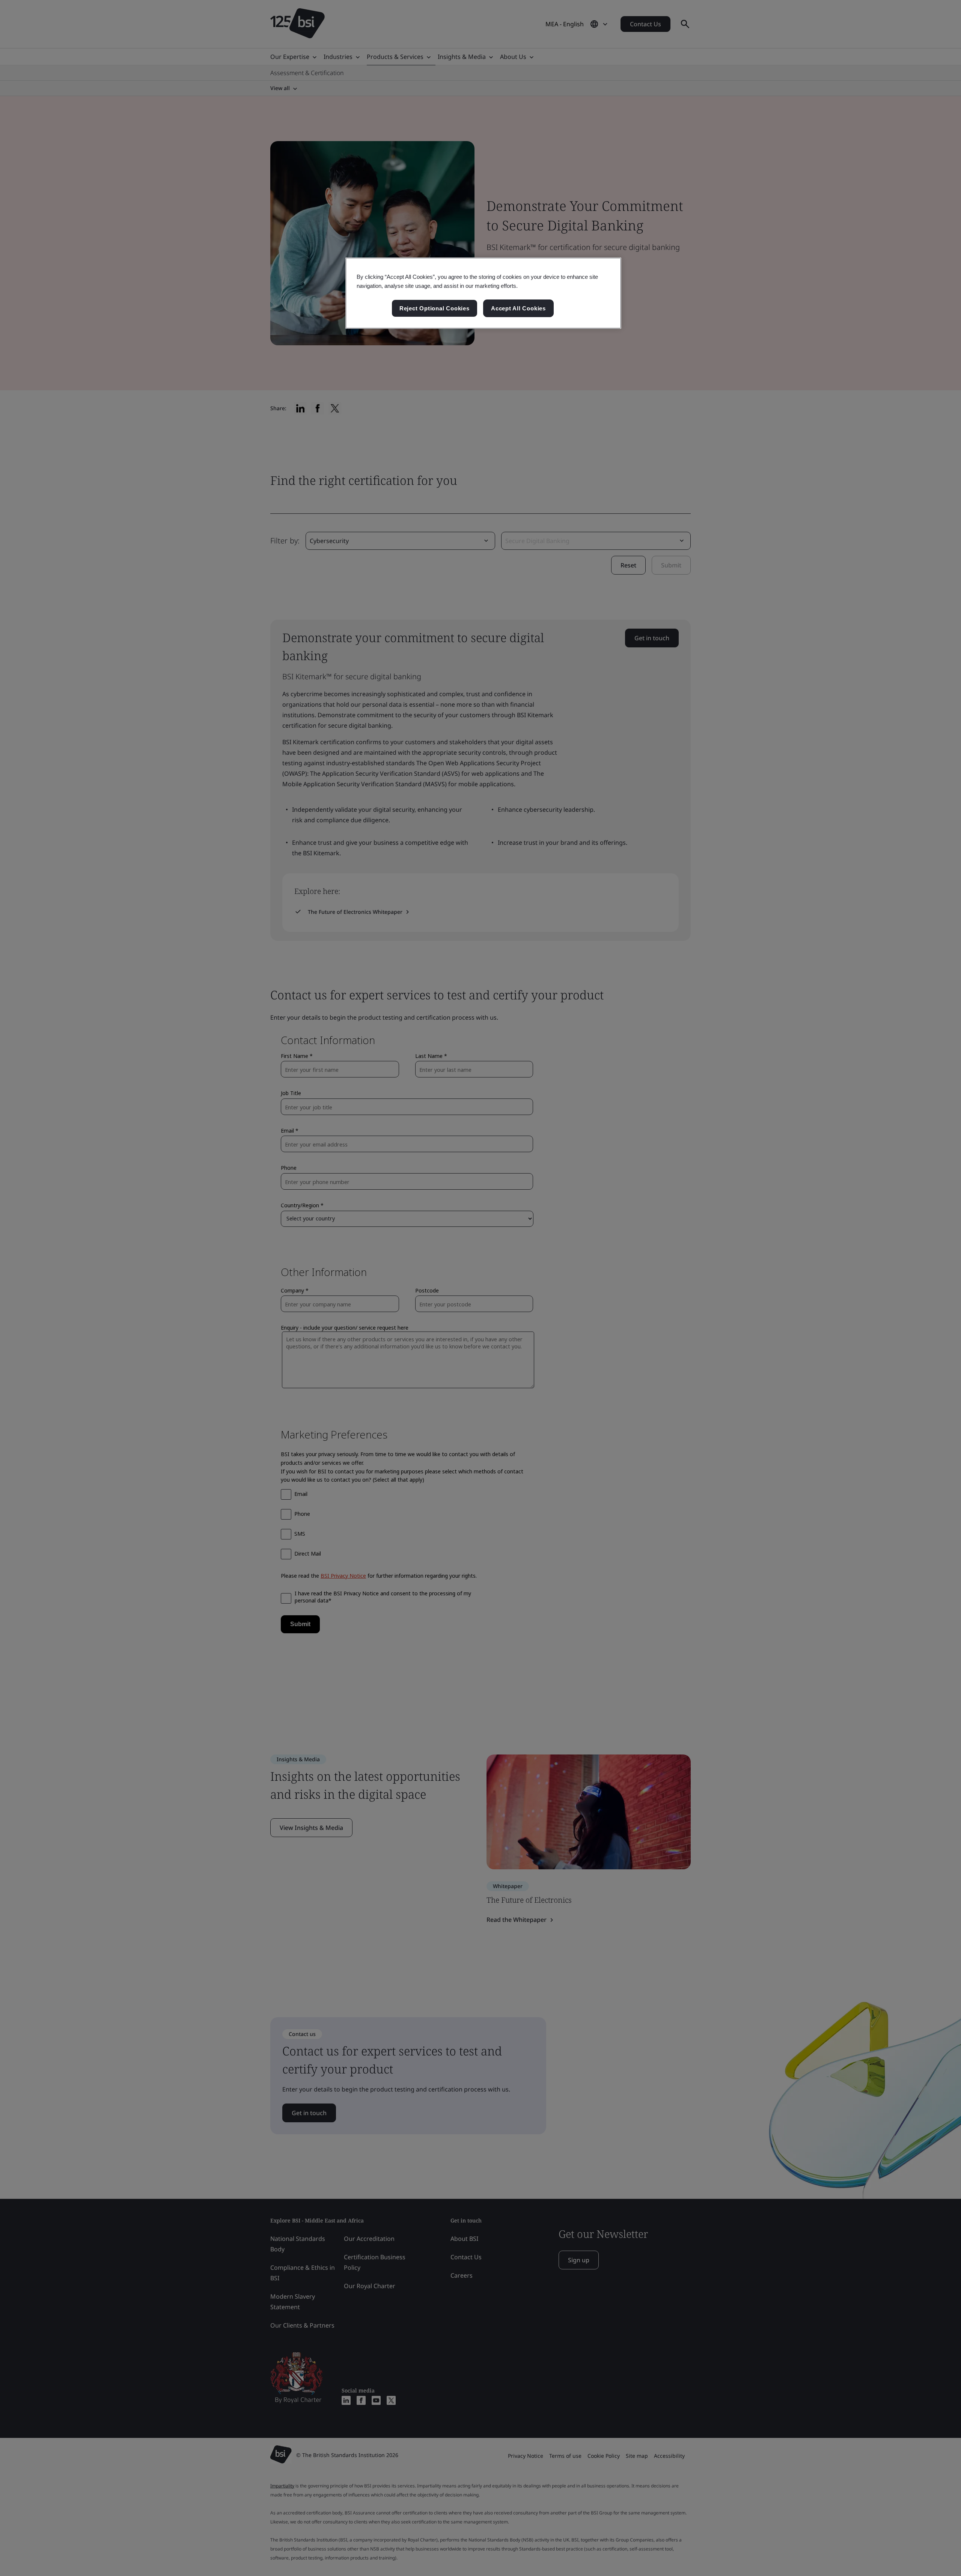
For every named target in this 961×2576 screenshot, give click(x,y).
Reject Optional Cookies (435, 308)
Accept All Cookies (518, 308)
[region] (483, 293)
